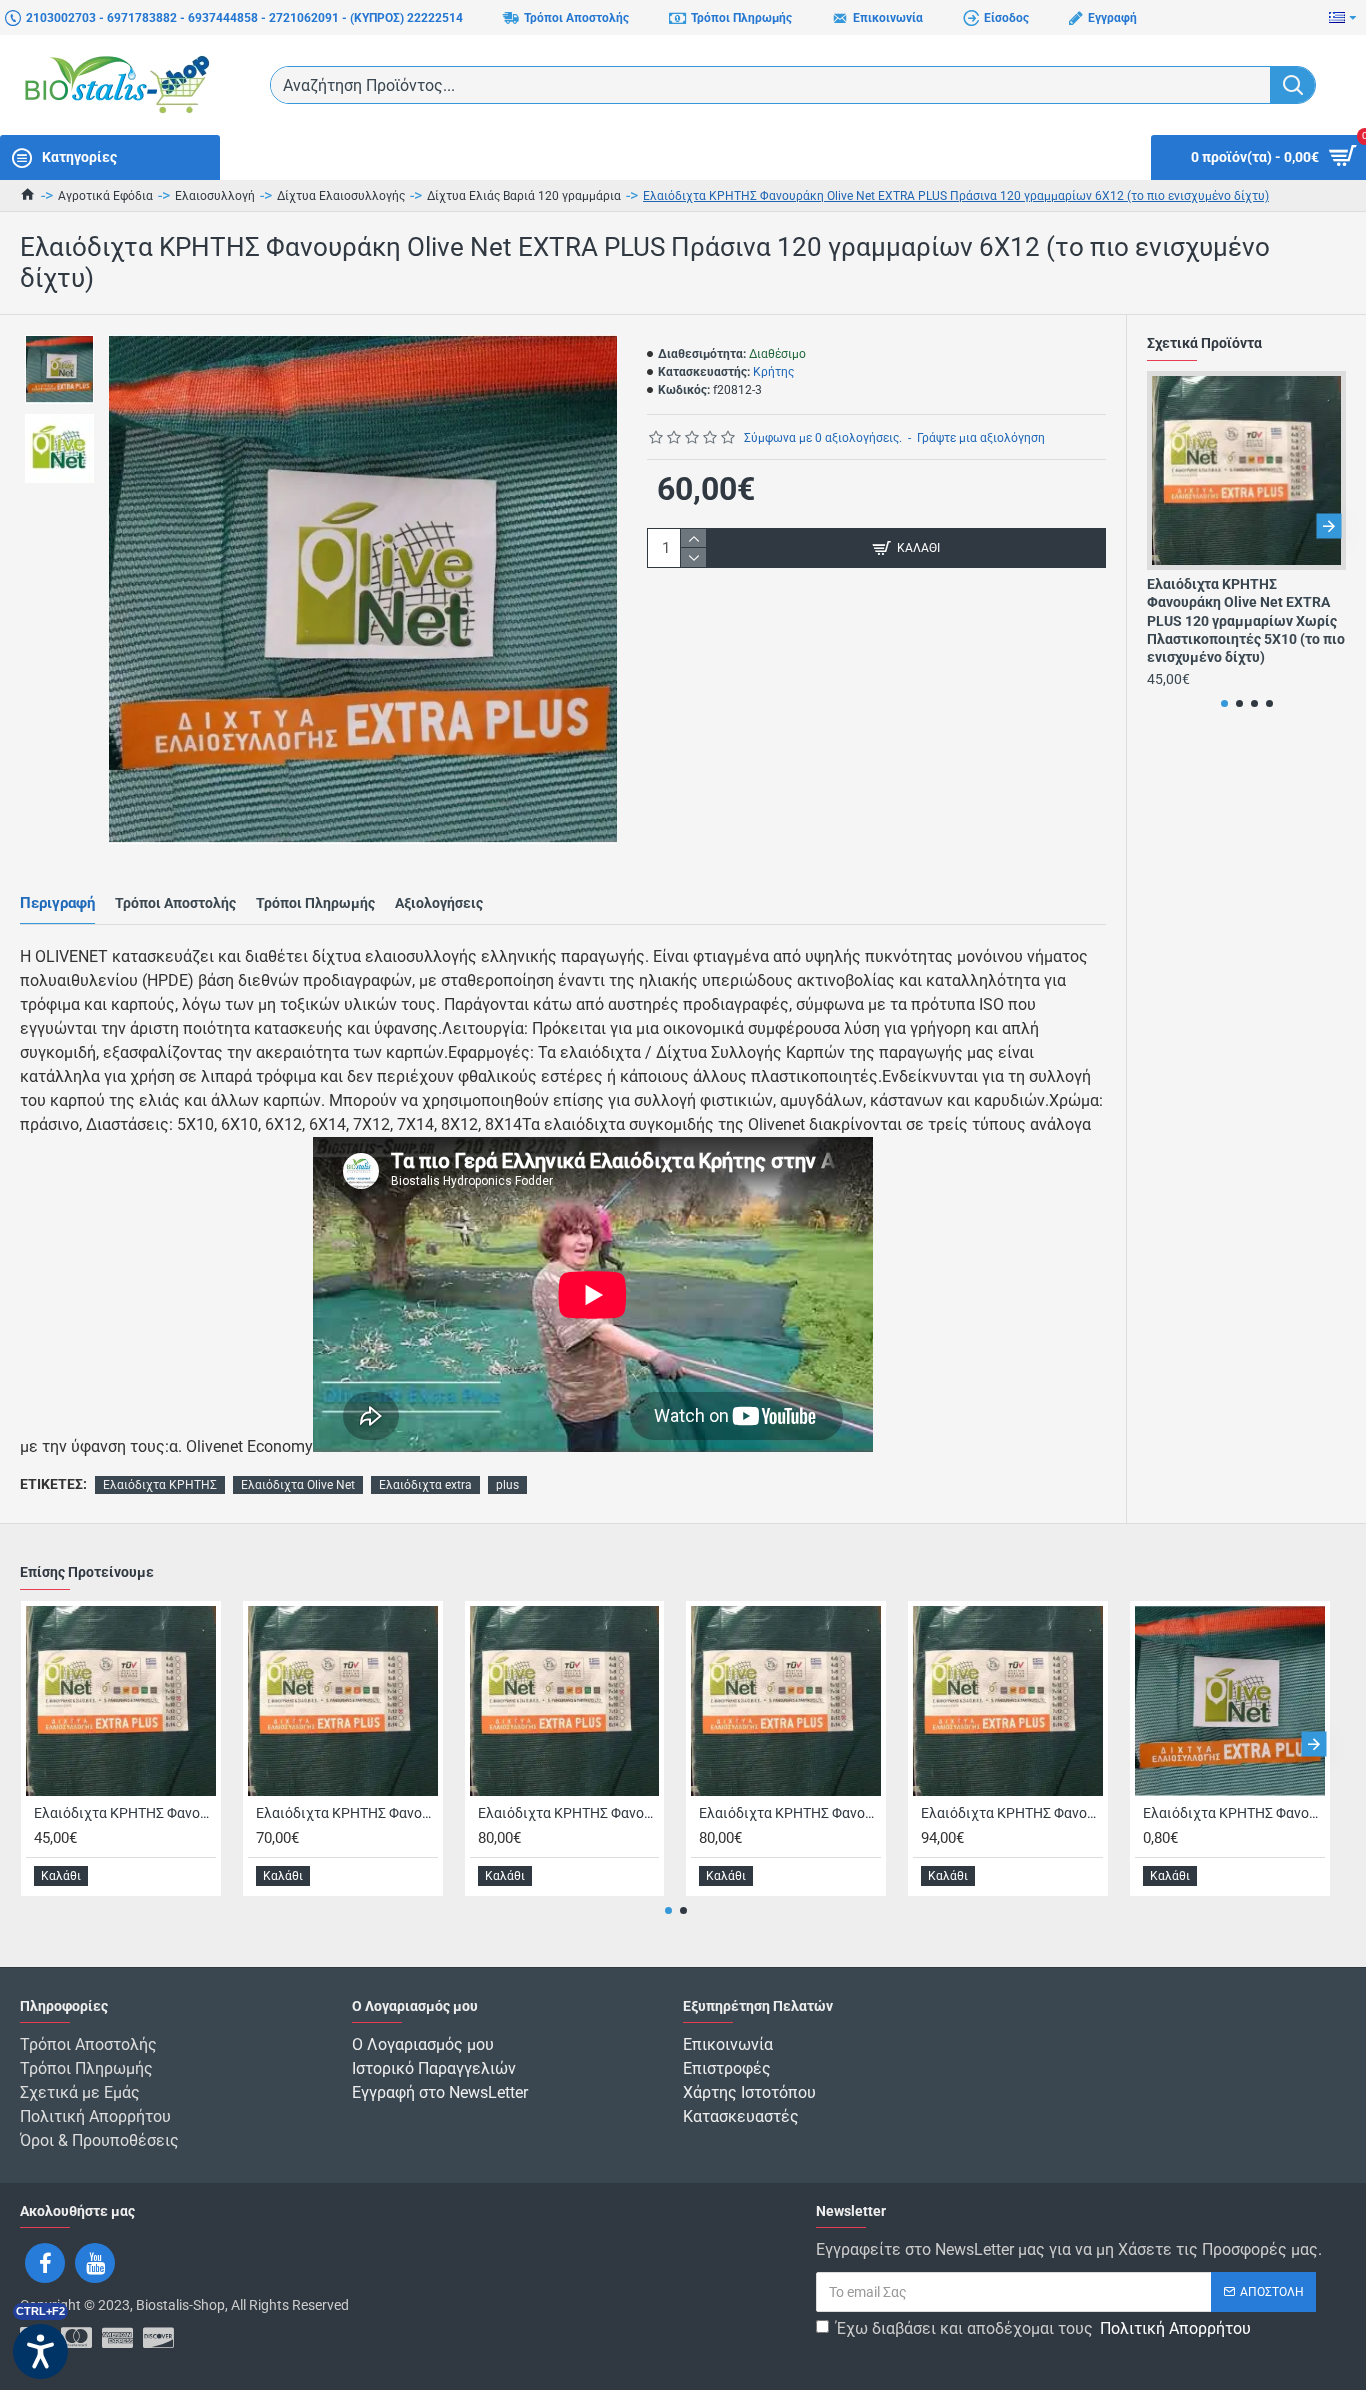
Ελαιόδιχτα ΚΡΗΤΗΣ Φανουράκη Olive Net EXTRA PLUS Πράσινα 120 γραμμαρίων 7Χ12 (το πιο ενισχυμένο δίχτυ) (347, 1813)
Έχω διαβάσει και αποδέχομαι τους (1043, 2328)
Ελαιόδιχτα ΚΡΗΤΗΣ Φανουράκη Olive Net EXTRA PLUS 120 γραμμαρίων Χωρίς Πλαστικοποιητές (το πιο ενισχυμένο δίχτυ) (1234, 1813)
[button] (1164, 525)
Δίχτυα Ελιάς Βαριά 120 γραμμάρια (524, 196)
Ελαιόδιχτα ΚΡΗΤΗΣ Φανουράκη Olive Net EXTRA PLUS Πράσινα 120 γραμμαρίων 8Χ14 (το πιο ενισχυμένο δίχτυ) (1012, 1813)
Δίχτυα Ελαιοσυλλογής (341, 196)
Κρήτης (773, 372)
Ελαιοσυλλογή (215, 196)
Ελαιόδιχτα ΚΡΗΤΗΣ (160, 1485)
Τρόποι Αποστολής (175, 903)
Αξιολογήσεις (439, 903)
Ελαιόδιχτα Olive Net (298, 1485)
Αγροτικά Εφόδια (105, 196)
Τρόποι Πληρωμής (315, 903)
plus (507, 1485)
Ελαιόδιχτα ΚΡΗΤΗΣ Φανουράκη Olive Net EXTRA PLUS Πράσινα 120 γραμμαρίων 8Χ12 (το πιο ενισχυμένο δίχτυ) (790, 1813)
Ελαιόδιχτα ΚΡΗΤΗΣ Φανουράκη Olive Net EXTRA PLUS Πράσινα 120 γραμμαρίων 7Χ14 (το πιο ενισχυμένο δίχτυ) (569, 1813)
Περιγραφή (57, 903)
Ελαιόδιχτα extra (425, 1485)
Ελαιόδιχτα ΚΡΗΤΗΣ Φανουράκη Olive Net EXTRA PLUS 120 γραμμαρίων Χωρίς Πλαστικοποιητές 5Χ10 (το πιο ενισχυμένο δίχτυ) (1246, 620)
